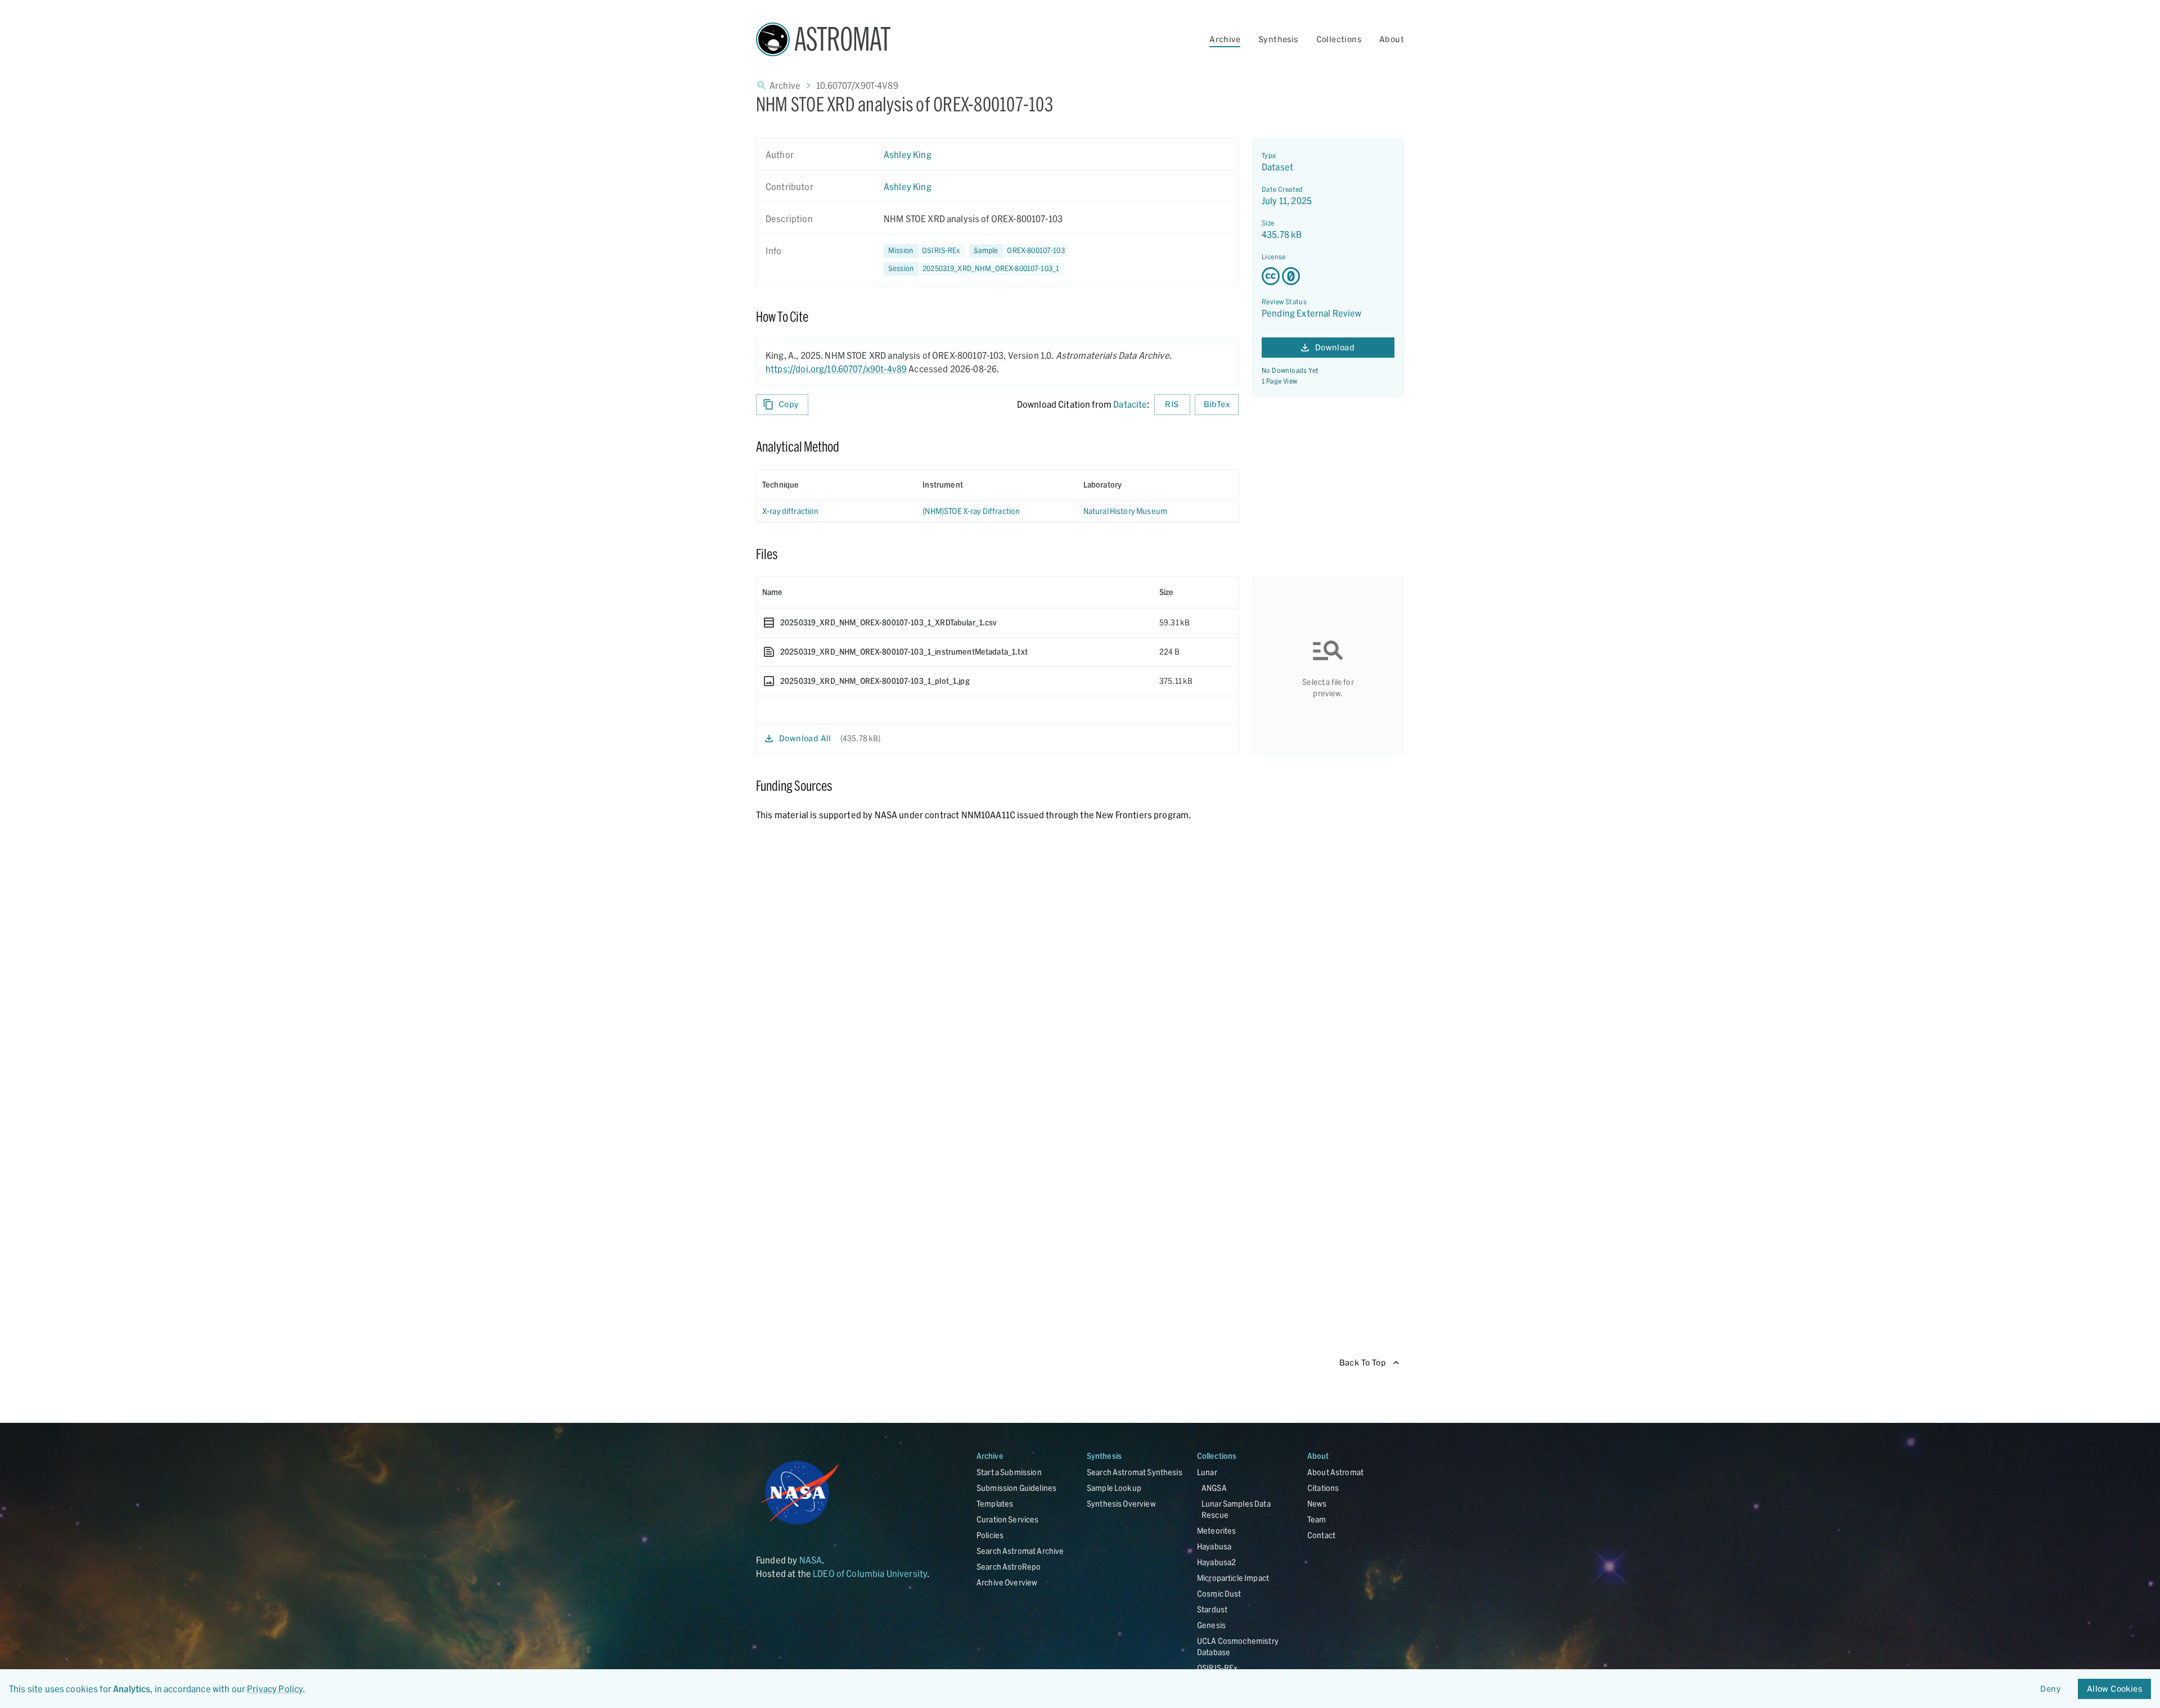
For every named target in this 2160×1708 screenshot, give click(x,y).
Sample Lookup (1114, 1488)
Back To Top (1363, 1362)
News (1317, 1504)
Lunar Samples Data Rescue (1236, 1509)
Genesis (1211, 1625)
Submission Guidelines (1016, 1488)
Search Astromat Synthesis (1135, 1472)
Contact (1321, 1535)
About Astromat (1335, 1472)
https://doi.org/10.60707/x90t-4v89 (836, 369)
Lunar (1207, 1472)
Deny (2051, 1689)
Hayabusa (1214, 1546)
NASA (811, 1560)
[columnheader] (837, 485)
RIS (1172, 404)
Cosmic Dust (1219, 1594)
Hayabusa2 (1216, 1562)
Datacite (1130, 404)
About (1392, 39)
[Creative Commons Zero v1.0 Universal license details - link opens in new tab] (1328, 276)
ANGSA (1214, 1488)
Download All (805, 738)
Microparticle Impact (1233, 1578)
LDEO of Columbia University (870, 1573)
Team (1317, 1519)
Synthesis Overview (1121, 1504)
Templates (995, 1504)
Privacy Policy (275, 1689)
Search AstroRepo (1009, 1567)
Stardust (1212, 1609)
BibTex (1217, 404)
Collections (1339, 39)
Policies (990, 1535)
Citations (1323, 1488)
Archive (1225, 39)
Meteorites (1217, 1531)
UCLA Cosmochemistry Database (1238, 1646)
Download (1335, 347)
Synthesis (1278, 39)
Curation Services (1008, 1519)
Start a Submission (1009, 1472)
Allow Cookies (2114, 1689)
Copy (789, 404)
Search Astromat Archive (1020, 1551)
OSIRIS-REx (1218, 1668)
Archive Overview (1007, 1582)
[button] (1019, 251)
